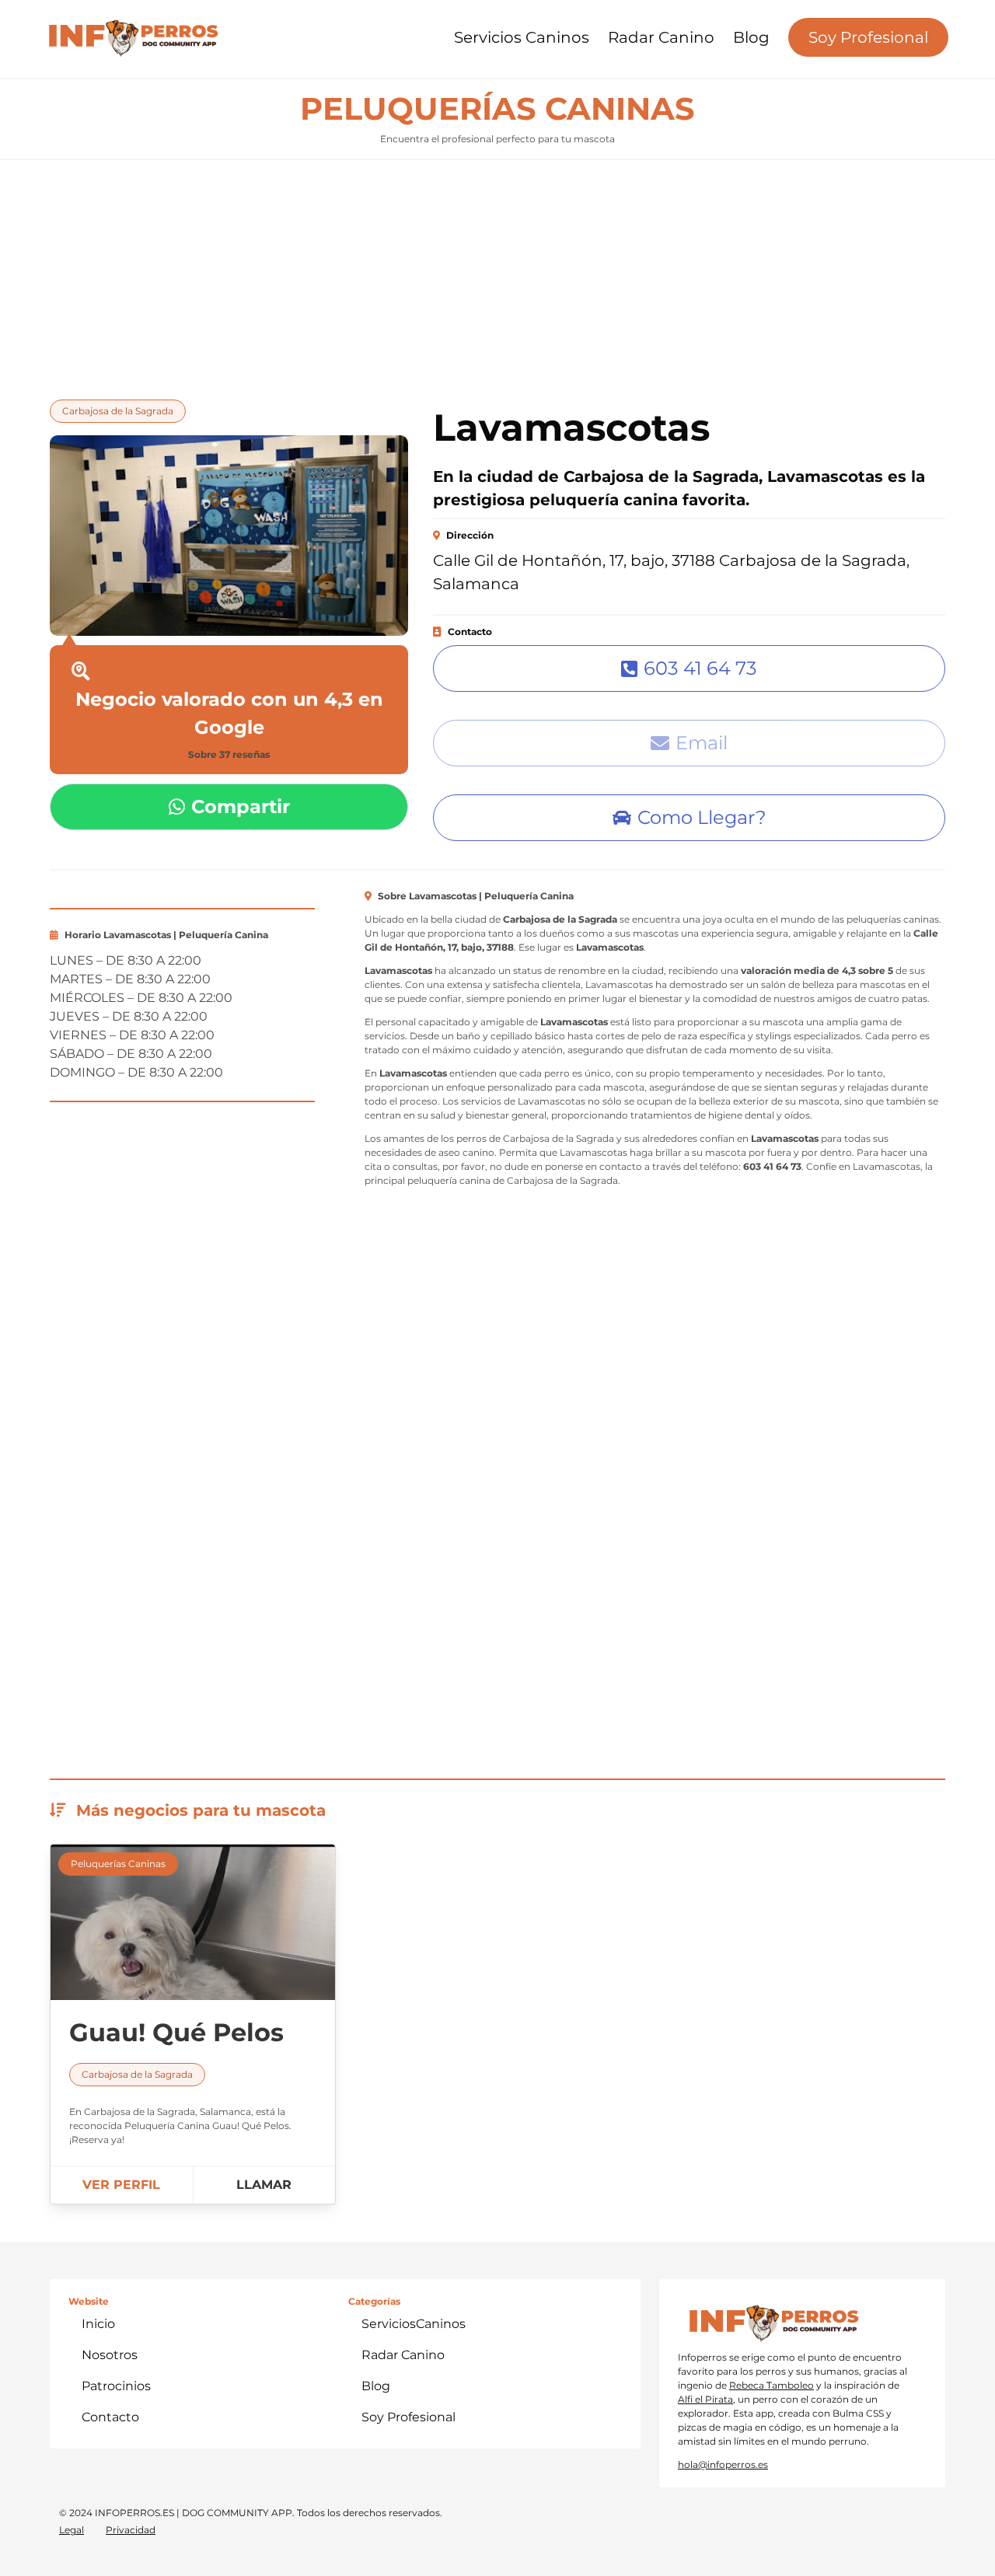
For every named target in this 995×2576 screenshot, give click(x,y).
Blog (751, 37)
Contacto (110, 2417)
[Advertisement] (497, 275)
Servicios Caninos (522, 37)
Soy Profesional (868, 37)
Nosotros (110, 2355)
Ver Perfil (121, 2185)
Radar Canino (661, 37)
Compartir (241, 806)
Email (702, 743)
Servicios (414, 2324)
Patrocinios (116, 2386)
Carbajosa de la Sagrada (118, 411)
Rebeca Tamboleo (772, 2385)
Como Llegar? (702, 817)
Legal (72, 2530)
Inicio (98, 2324)
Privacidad (131, 2530)
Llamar (264, 2185)
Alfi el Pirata (705, 2399)
